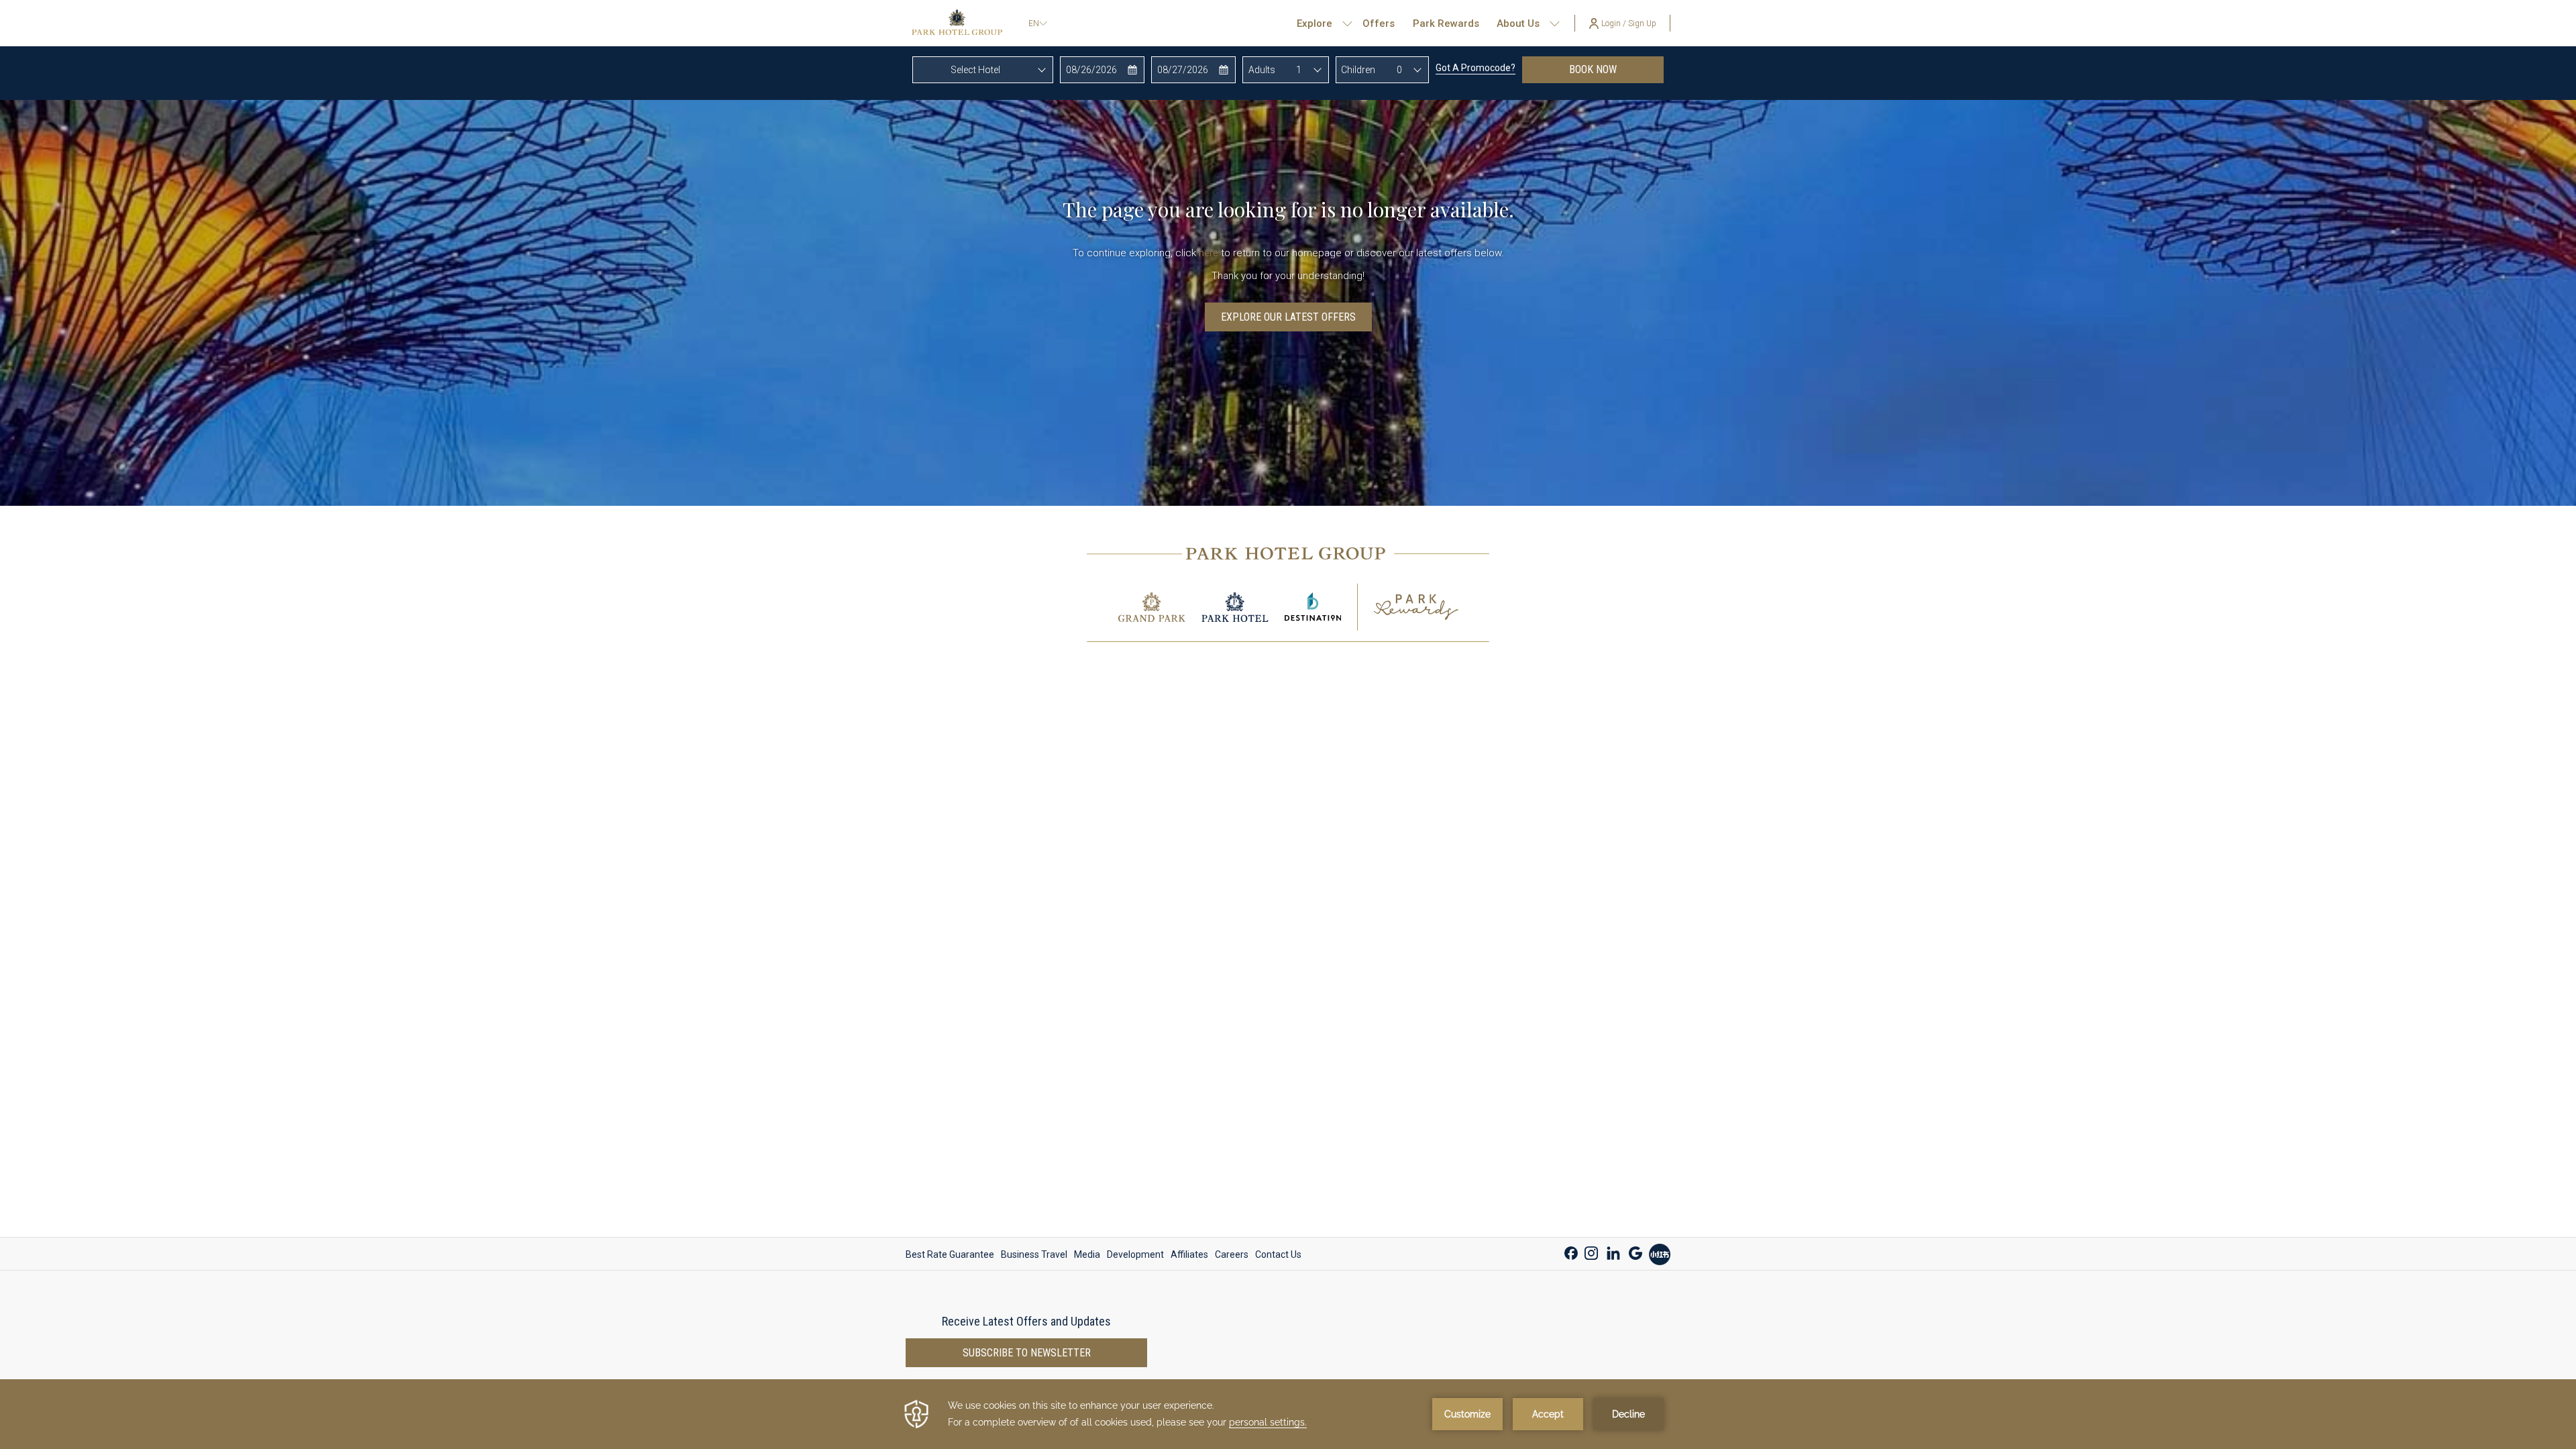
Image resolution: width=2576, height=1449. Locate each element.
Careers (1232, 1254)
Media (1087, 1254)
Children (1358, 70)
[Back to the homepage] (957, 23)
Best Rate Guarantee (950, 1254)
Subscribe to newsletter (1027, 1353)
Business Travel (1034, 1254)
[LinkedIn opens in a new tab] (1613, 1251)
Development (1135, 1254)
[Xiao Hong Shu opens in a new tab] (1660, 1253)
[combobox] (983, 70)
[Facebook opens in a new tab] (1571, 1251)
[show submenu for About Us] (1555, 23)
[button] (1103, 70)
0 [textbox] (1399, 70)
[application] (1288, 1414)
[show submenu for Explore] (1347, 23)
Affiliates (1189, 1254)
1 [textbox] (1299, 70)
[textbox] (983, 70)
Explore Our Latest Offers (1288, 317)
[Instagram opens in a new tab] (1591, 1251)
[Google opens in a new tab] (1635, 1251)
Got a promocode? (1475, 68)
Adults (1262, 70)
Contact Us (1278, 1254)
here (1209, 253)
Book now (1616, 69)
